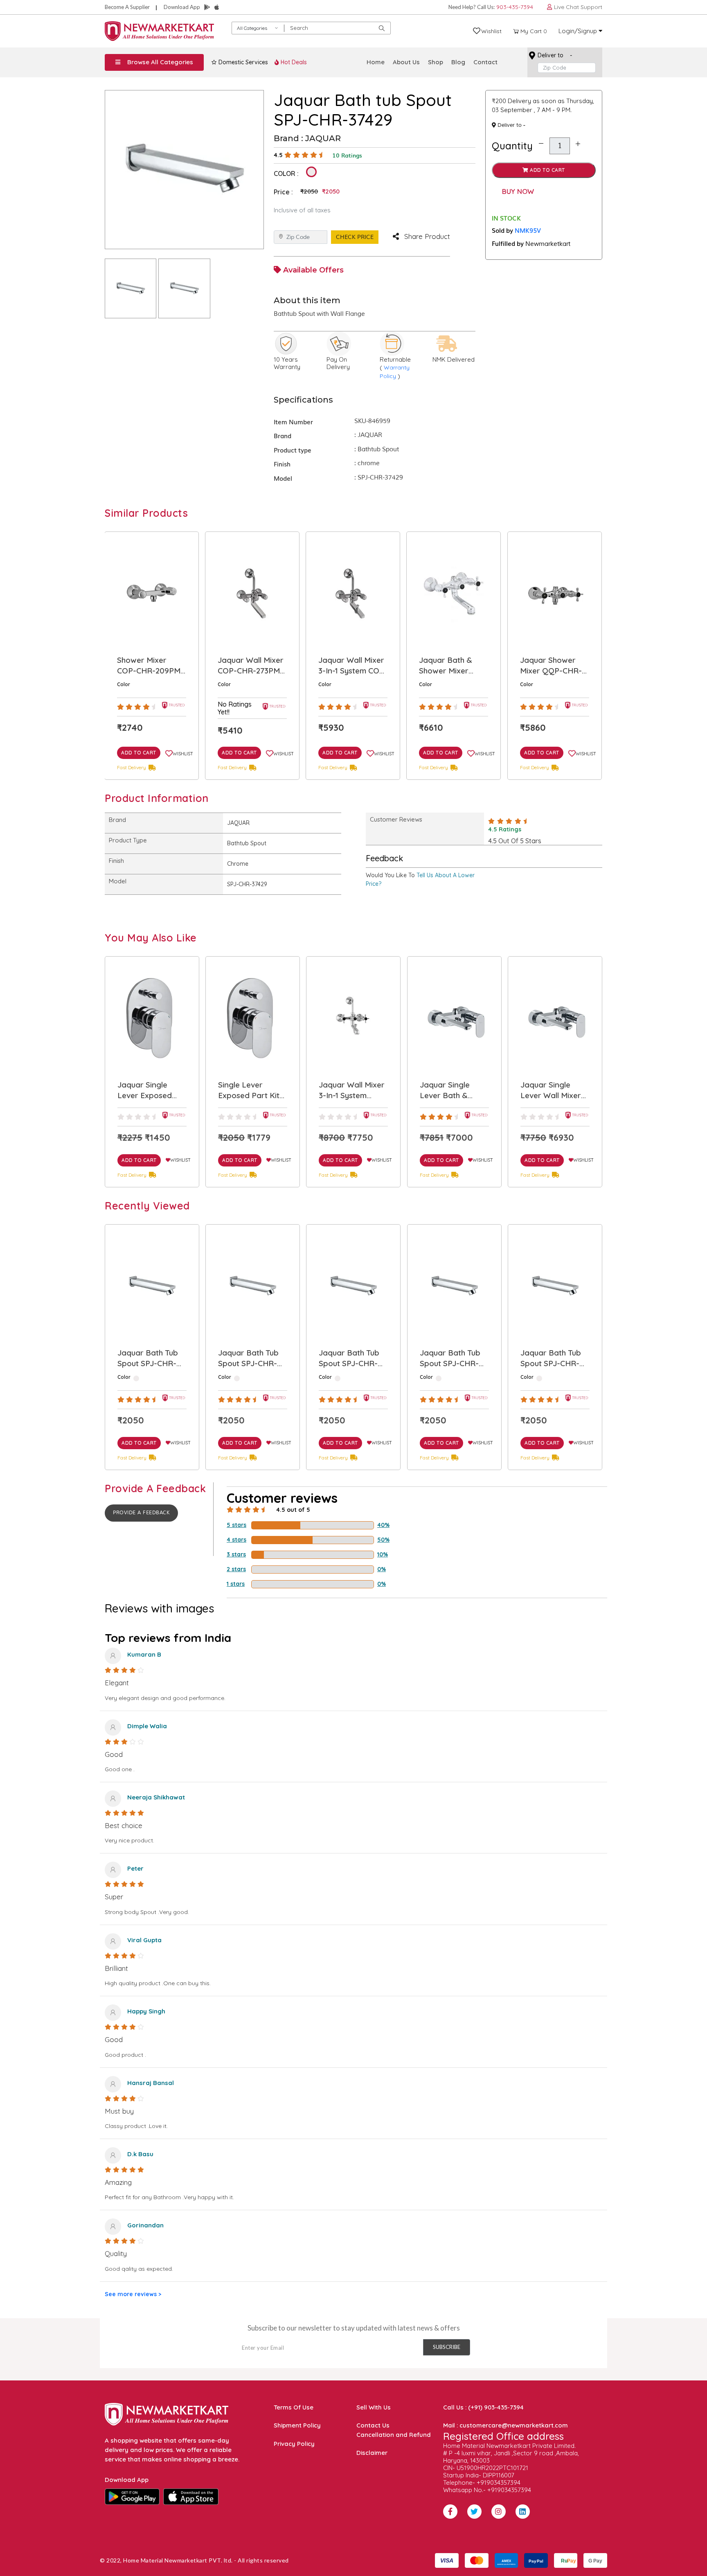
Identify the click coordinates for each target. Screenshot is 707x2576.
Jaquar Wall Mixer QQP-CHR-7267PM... (553, 666)
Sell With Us (374, 2407)
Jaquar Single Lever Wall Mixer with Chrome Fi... (450, 1090)
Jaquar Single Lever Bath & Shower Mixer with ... (353, 1090)
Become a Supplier (127, 7)
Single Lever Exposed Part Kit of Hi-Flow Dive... (149, 1090)
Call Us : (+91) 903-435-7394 (483, 2407)
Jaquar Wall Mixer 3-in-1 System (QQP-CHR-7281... (251, 1090)
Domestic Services (242, 62)
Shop (436, 62)
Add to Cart (547, 170)
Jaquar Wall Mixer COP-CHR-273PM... (151, 665)
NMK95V (528, 230)
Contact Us (373, 2425)
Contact (485, 62)
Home (376, 62)
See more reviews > (133, 2294)
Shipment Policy (297, 2425)
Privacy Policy (294, 2444)
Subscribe (447, 2347)
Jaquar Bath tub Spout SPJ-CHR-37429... (148, 1358)
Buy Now (518, 191)
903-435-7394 (515, 7)
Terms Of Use (294, 2407)
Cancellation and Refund (394, 2435)
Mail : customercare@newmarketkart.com (505, 2425)
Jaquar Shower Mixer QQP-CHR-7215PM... (450, 666)
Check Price (355, 237)
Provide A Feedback (141, 1513)
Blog (458, 62)
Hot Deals (293, 62)
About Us (406, 62)
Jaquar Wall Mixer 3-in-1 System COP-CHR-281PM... (252, 666)
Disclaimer (372, 2453)
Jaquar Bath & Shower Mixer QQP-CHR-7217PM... (345, 666)
